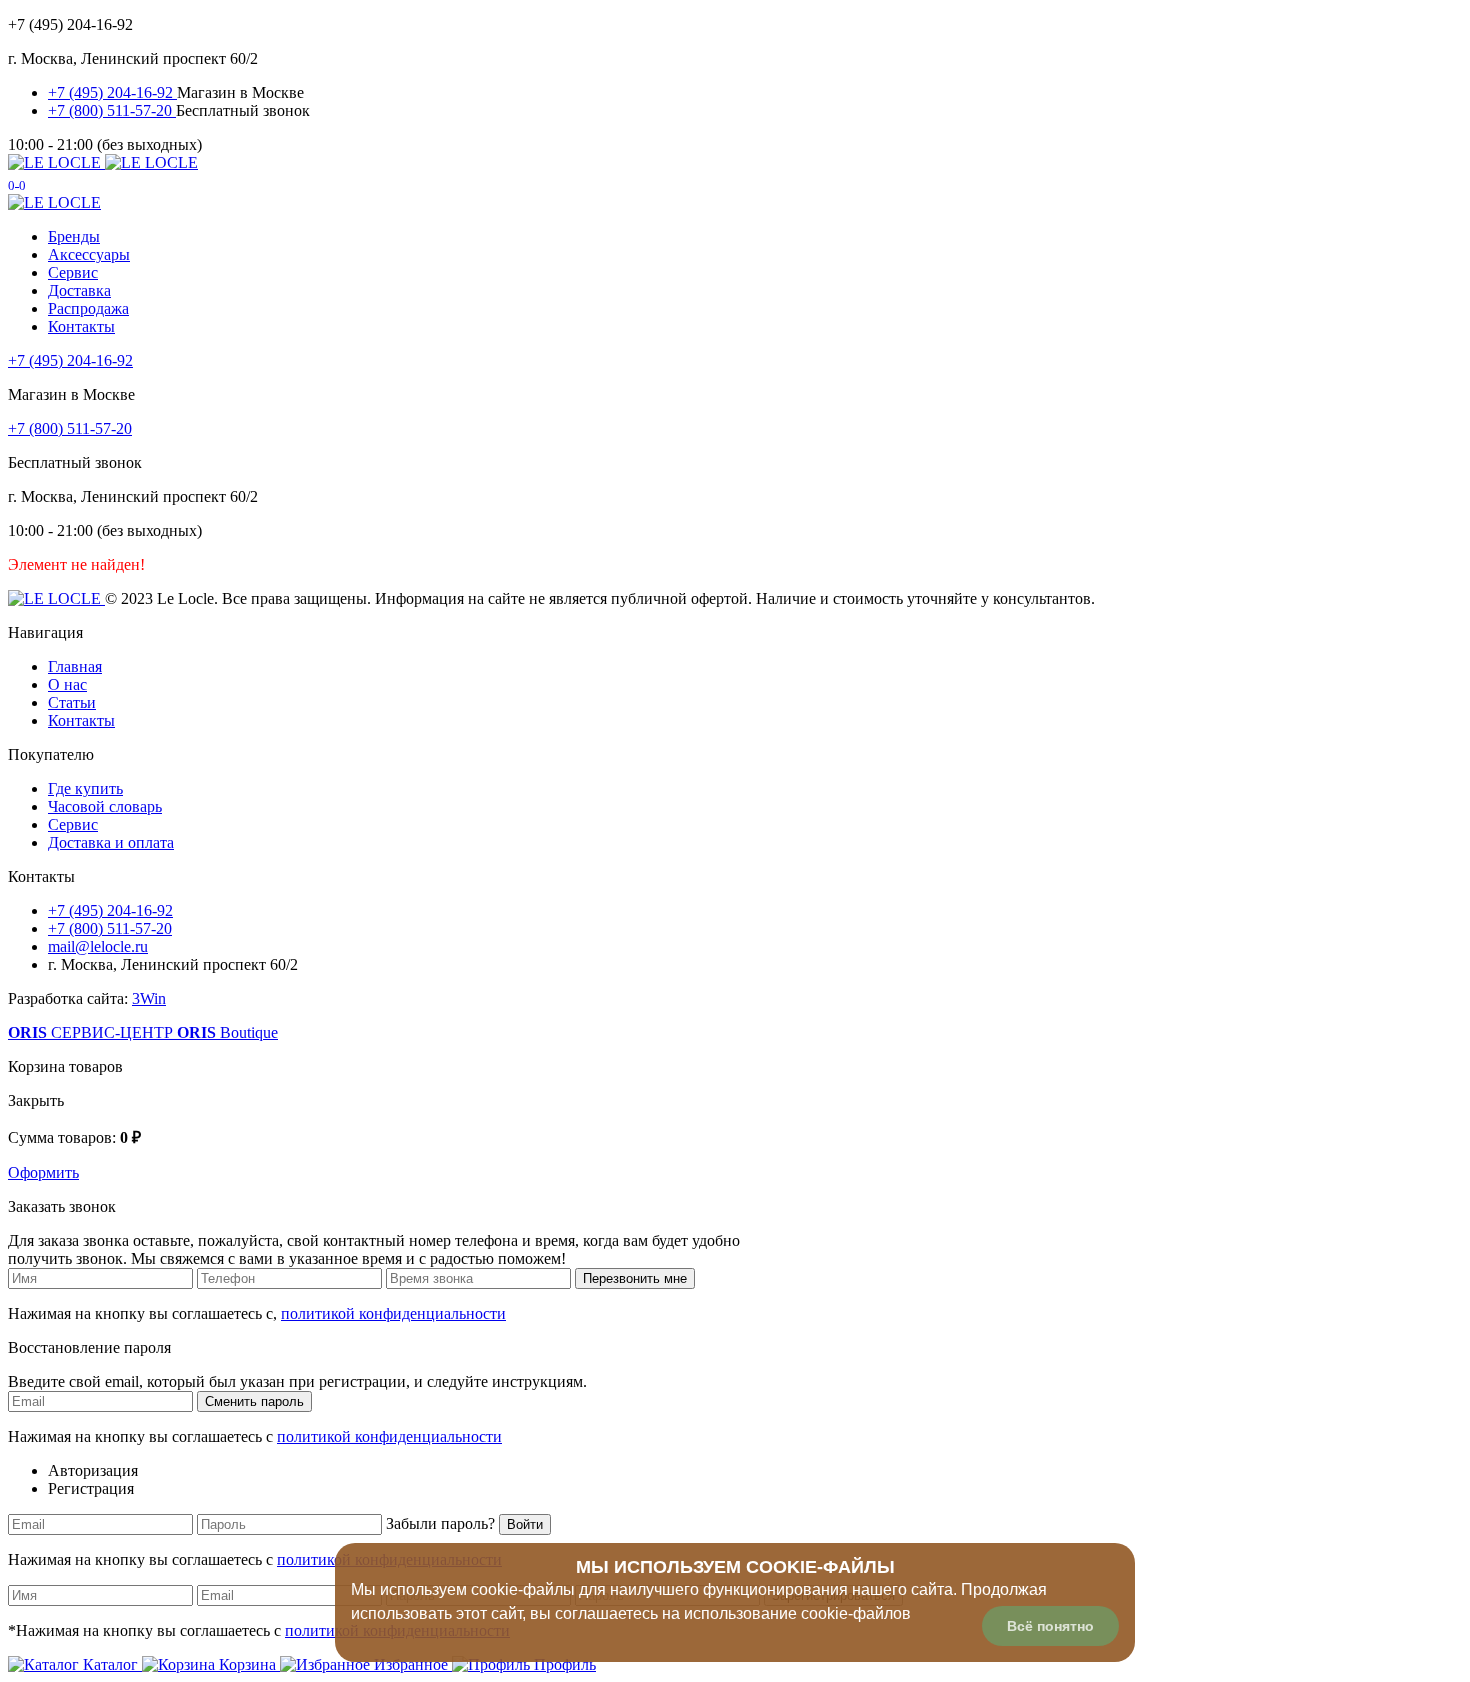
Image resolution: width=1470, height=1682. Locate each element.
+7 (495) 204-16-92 (112, 92)
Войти (525, 1524)
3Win (149, 998)
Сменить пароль (254, 1401)
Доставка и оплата (111, 842)
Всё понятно (1050, 1626)
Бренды (74, 236)
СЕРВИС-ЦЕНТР (92, 1032)
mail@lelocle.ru (98, 946)
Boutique (227, 1032)
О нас (67, 684)
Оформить (43, 1172)
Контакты (81, 326)
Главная (75, 666)
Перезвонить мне (635, 1278)
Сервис (73, 272)
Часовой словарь (105, 806)
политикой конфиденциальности (393, 1313)
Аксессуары (89, 254)
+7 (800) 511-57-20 (112, 110)
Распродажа (88, 308)
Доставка (79, 290)
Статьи (72, 702)
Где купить (85, 788)
